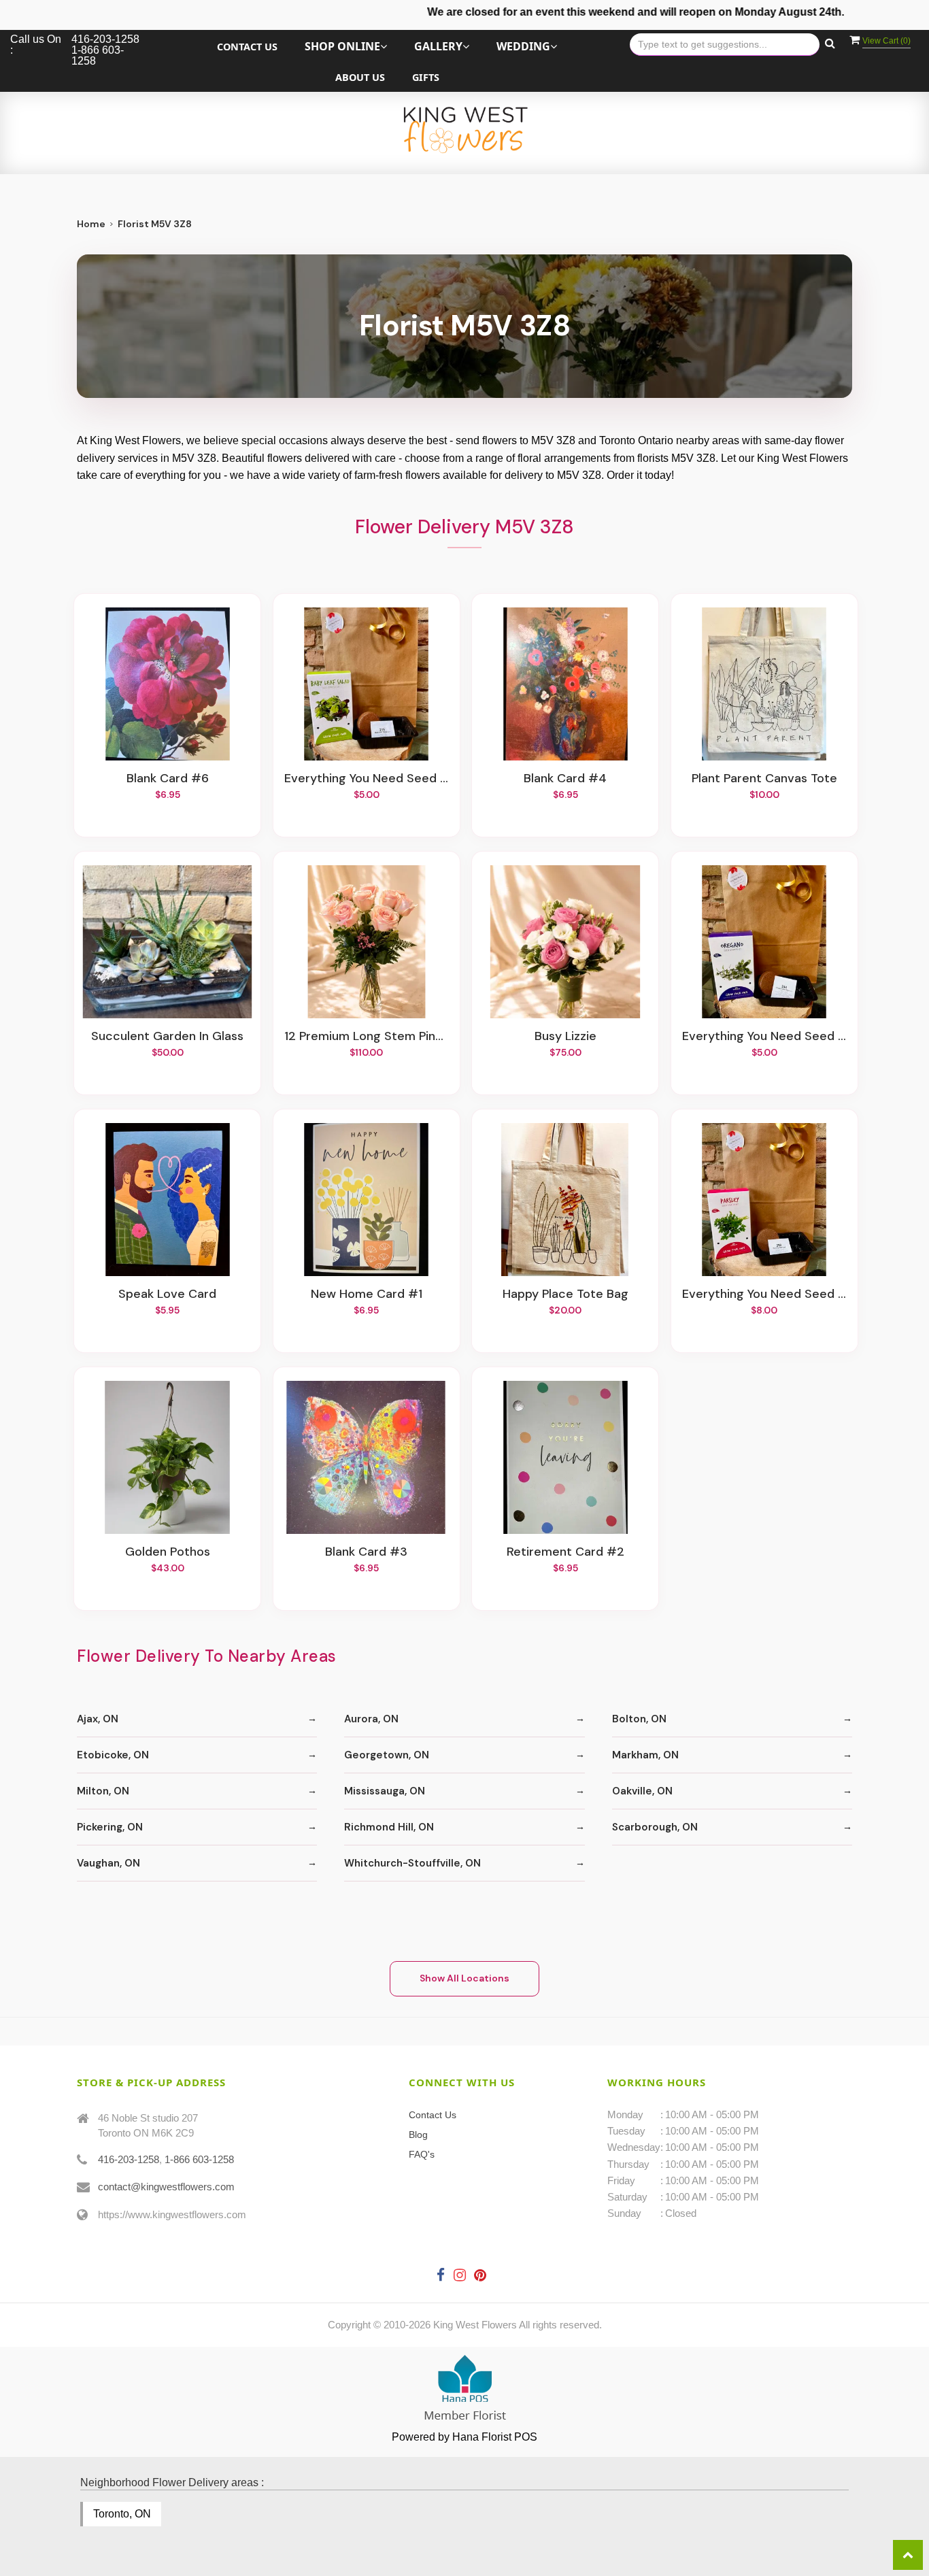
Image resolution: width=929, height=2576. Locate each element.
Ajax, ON (98, 1719)
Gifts (426, 77)
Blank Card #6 (168, 779)
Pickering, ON (110, 1827)
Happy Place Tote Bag (565, 1294)
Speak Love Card (167, 1294)
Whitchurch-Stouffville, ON (412, 1863)
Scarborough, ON (655, 1827)
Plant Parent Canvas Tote (764, 779)
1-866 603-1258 (199, 2159)
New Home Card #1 (367, 1294)
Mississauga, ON (385, 1791)
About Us (360, 77)
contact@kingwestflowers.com (166, 2187)
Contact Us (247, 47)
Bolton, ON (639, 1719)
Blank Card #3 (366, 1552)
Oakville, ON (642, 1791)
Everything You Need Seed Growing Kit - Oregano (764, 1037)
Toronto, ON (122, 2514)
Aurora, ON (371, 1719)
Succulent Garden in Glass (167, 1037)
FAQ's (422, 2154)
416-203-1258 (129, 2159)
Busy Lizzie (565, 1037)
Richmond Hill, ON (389, 1827)
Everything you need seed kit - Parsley (764, 1294)
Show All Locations (464, 1978)
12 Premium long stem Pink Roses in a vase (367, 1037)
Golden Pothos (168, 1552)
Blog (418, 2135)
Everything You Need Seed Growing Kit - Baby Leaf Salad (367, 779)
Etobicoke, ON (113, 1755)
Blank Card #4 (565, 779)
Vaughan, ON (108, 1863)
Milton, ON (103, 1791)
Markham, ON (645, 1755)
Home (91, 224)
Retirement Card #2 (565, 1552)
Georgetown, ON (387, 1755)
